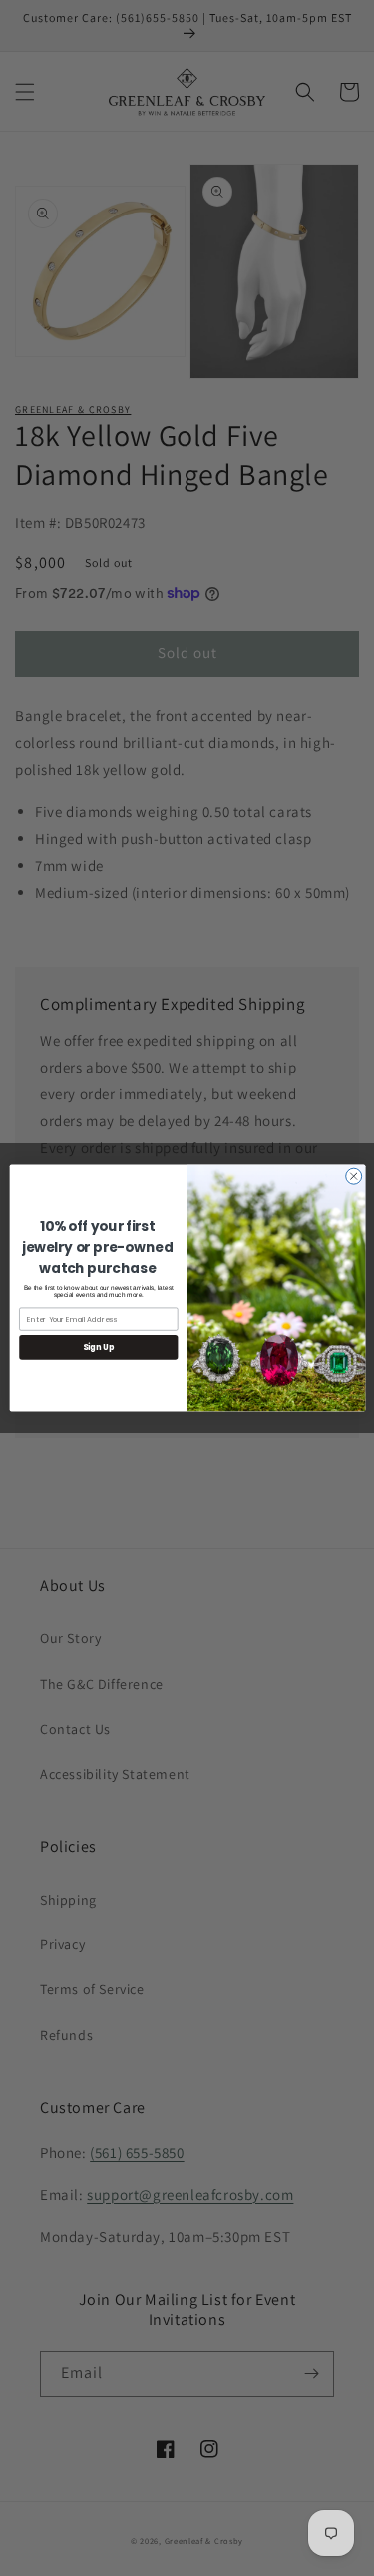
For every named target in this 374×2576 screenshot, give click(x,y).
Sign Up (98, 1347)
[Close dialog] (353, 1176)
